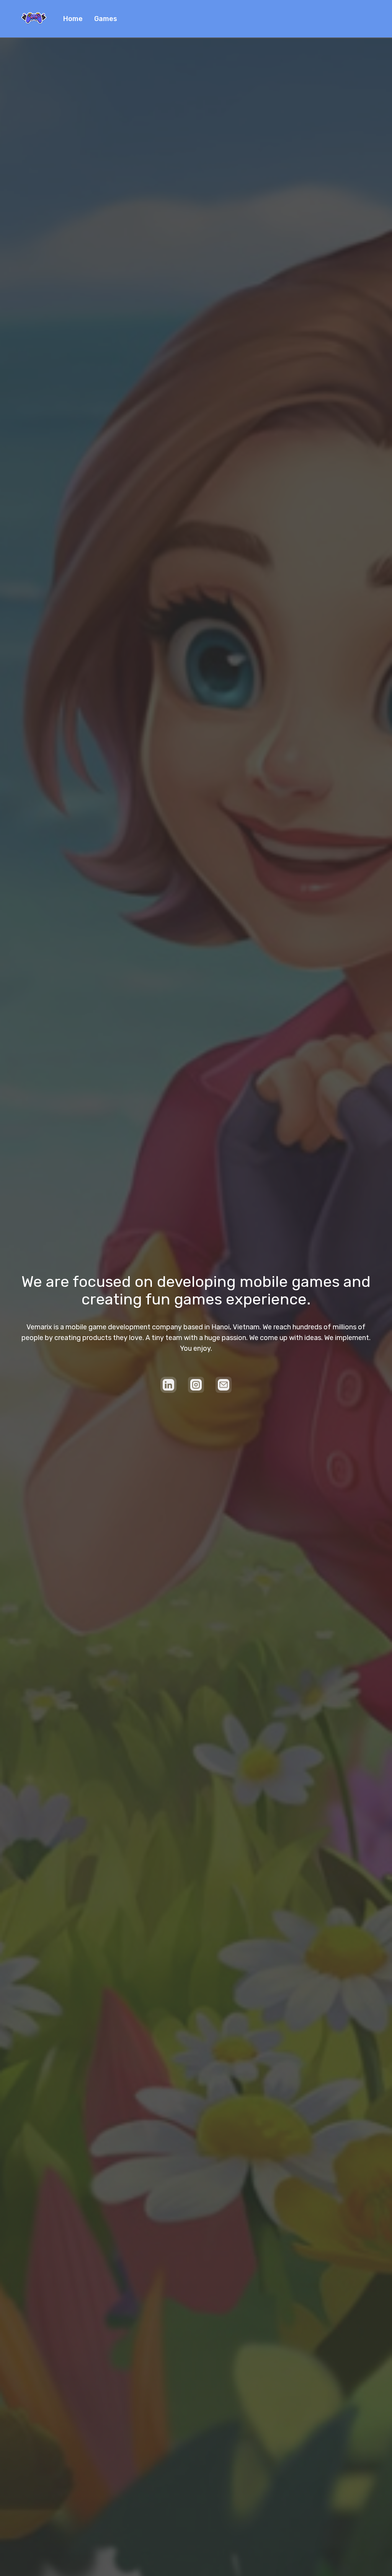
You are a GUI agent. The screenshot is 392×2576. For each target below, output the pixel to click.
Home (73, 19)
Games (106, 19)
